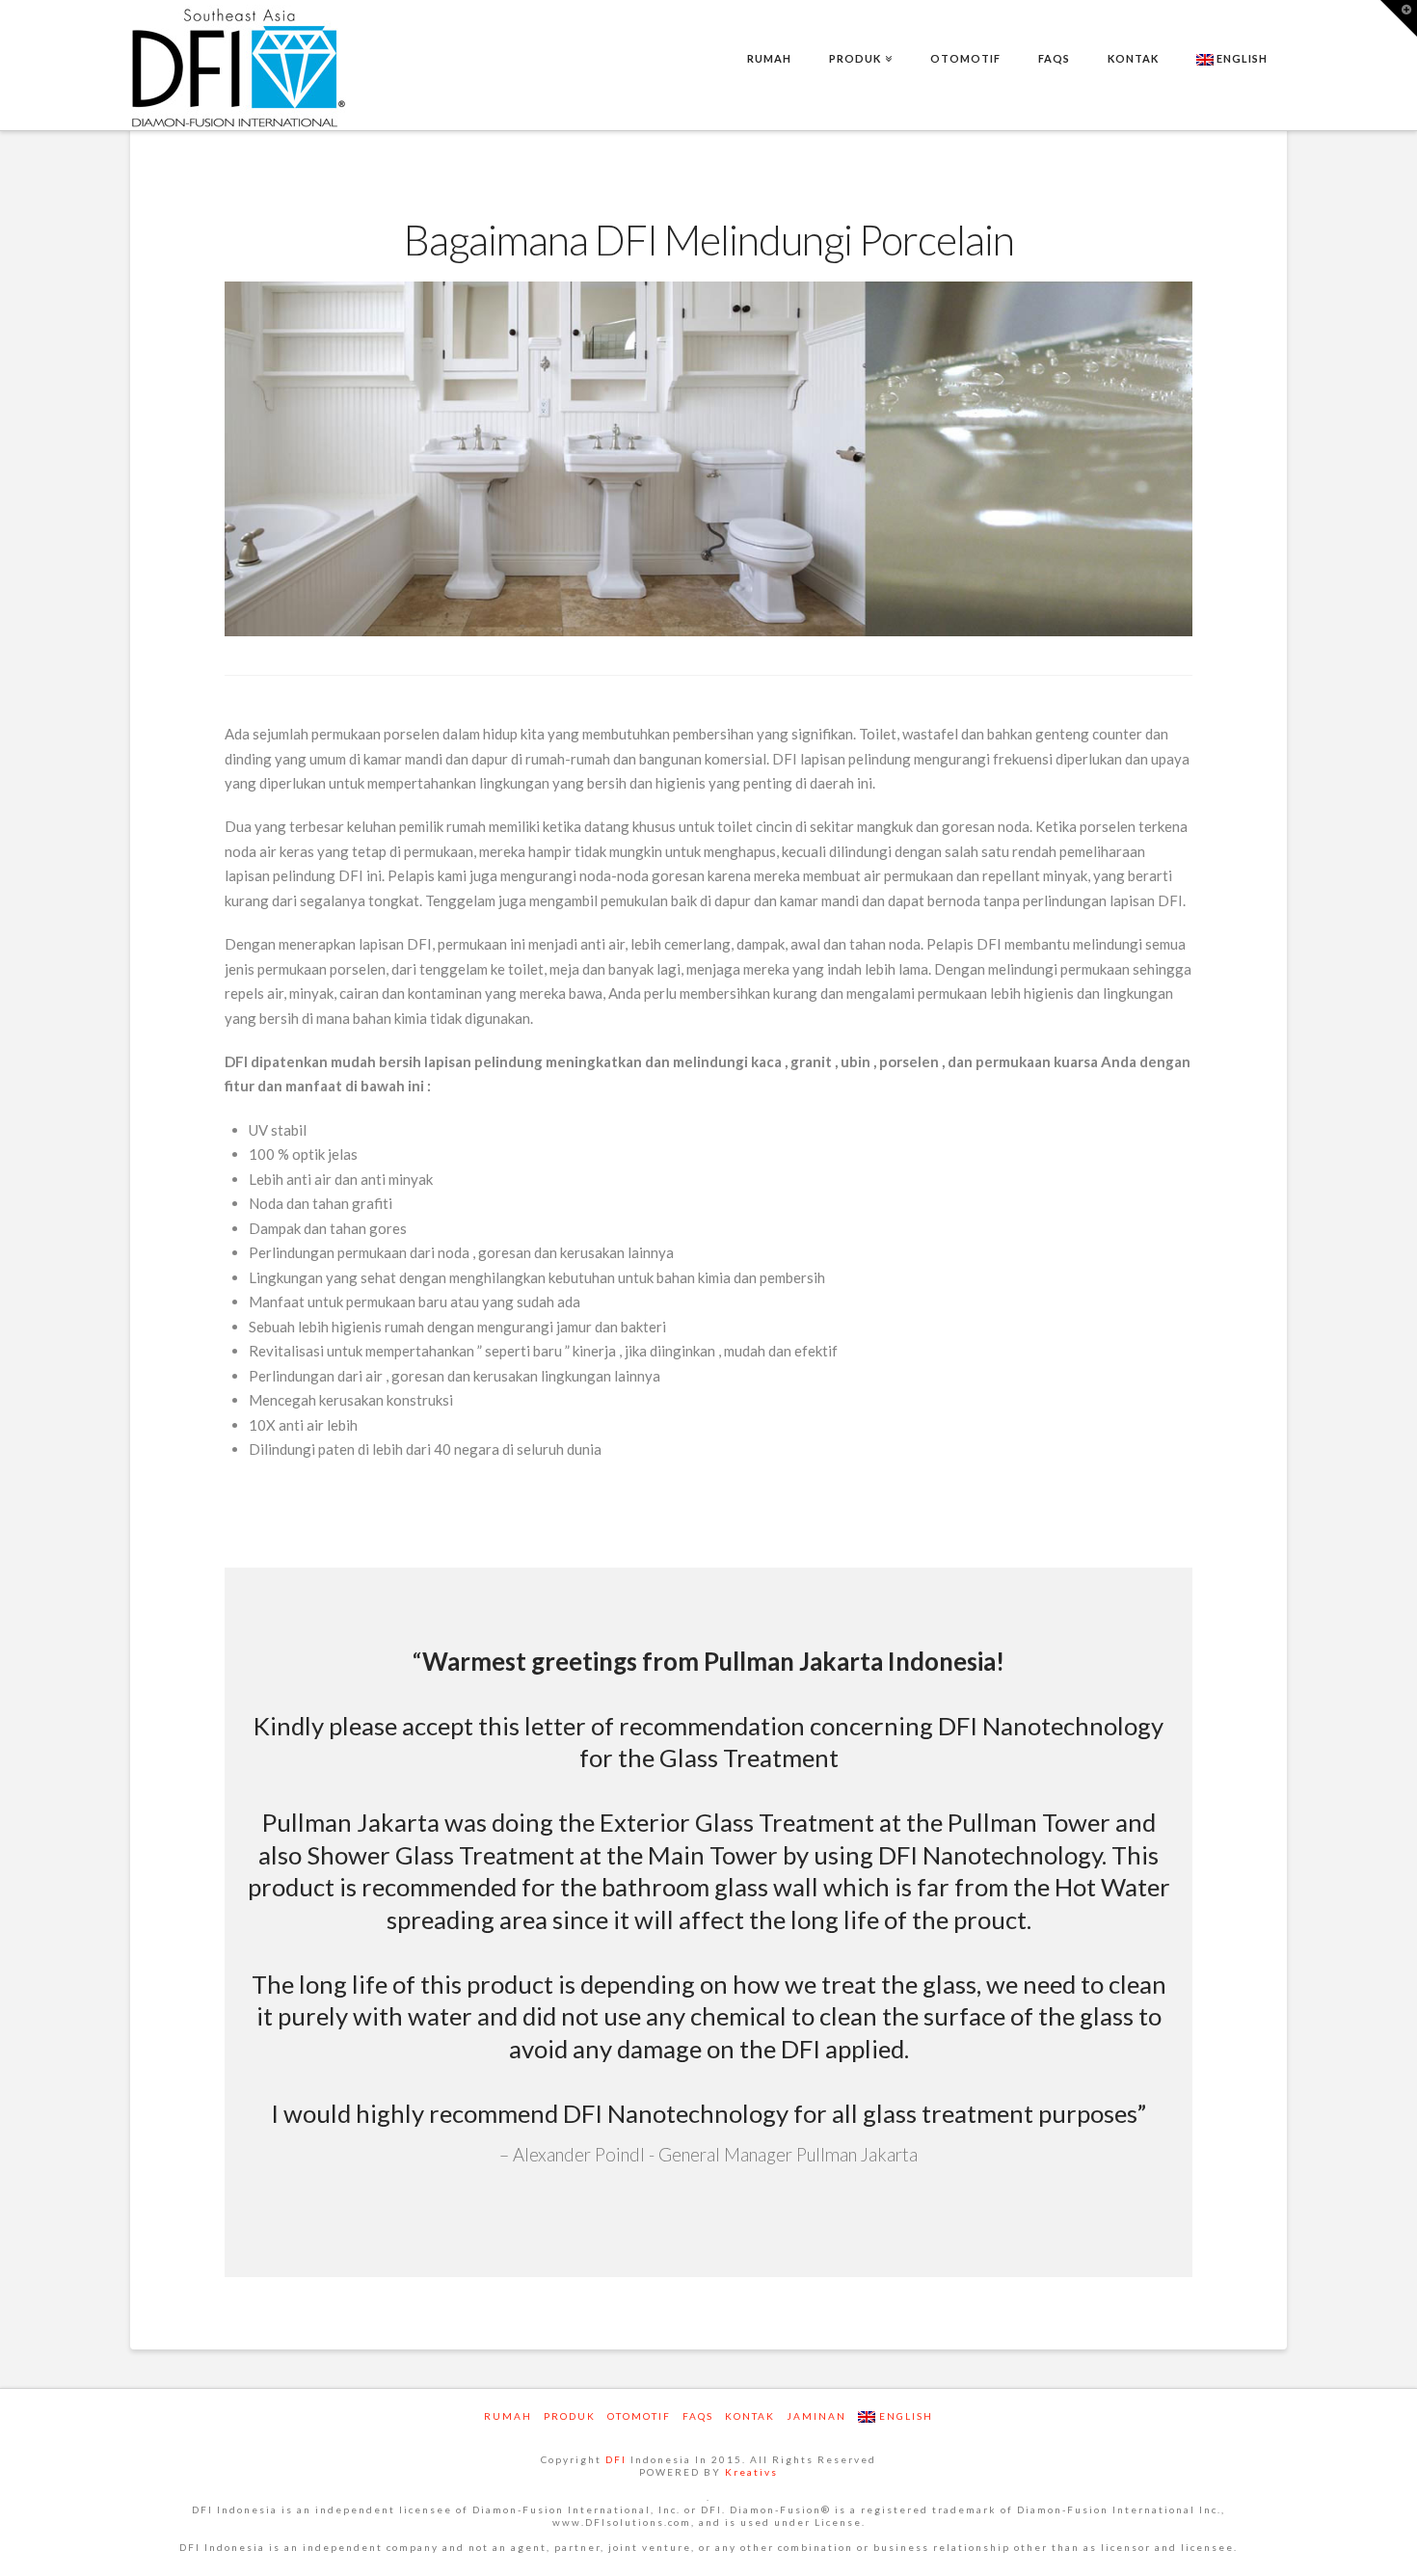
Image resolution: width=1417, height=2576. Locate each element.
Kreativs (751, 2472)
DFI (616, 2459)
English (1241, 58)
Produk (570, 2416)
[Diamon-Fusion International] (239, 67)
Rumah (508, 2416)
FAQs (698, 2416)
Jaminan (816, 2416)
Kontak (750, 2416)
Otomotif (639, 2416)
